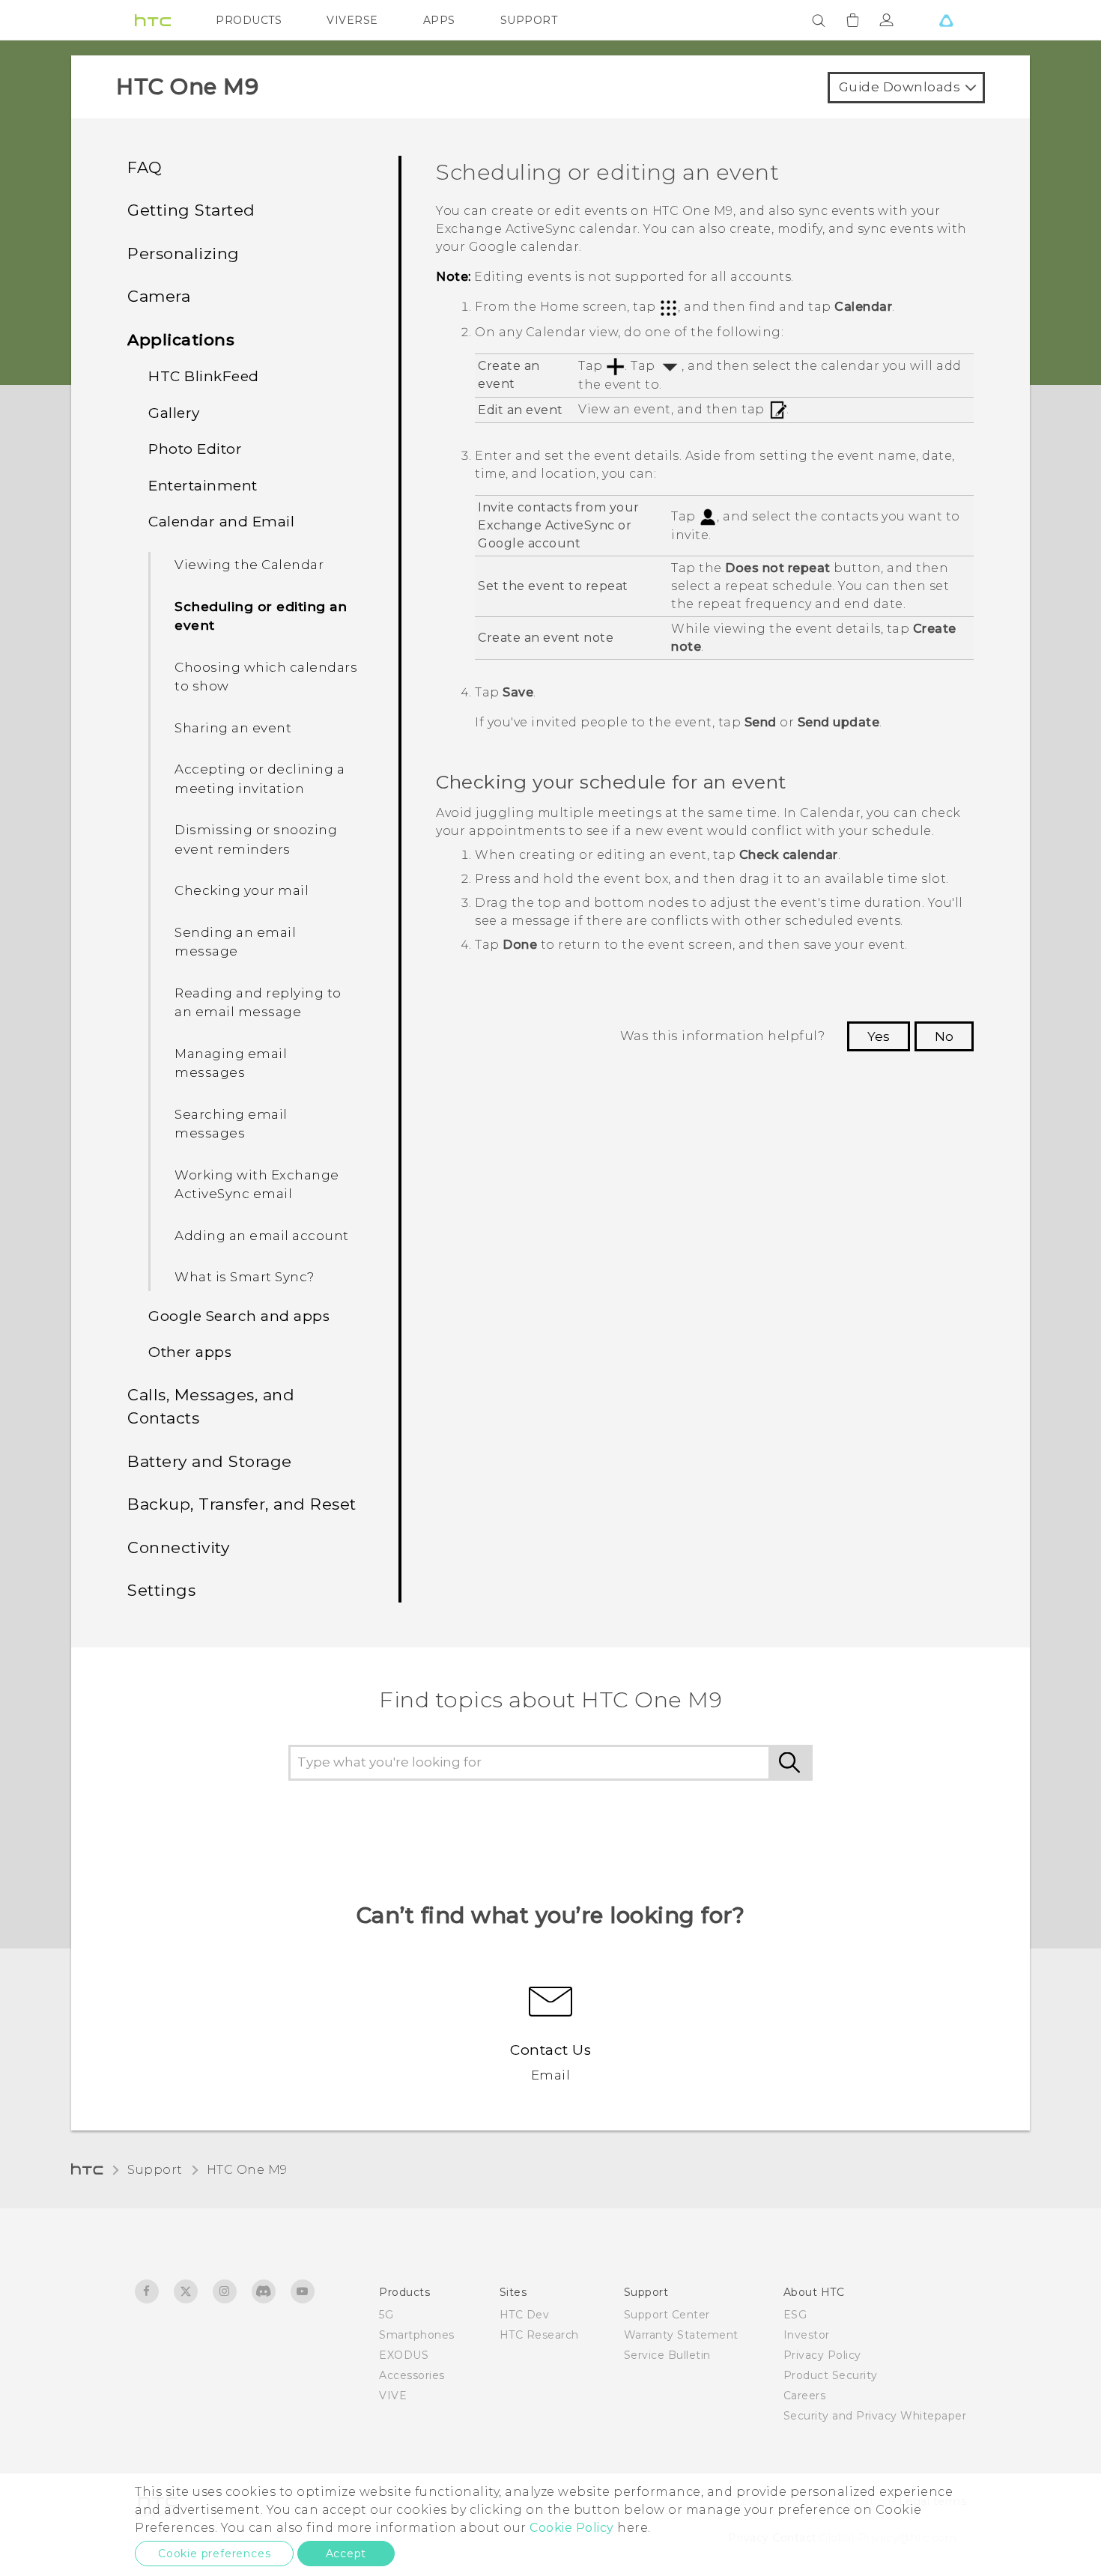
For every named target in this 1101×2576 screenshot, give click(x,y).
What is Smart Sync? (245, 1277)
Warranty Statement (681, 2335)
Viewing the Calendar (249, 565)
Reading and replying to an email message (258, 1003)
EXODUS (404, 2355)
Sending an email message (235, 942)
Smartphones (417, 2335)
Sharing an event (233, 728)
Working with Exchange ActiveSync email (257, 1185)
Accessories (412, 2375)
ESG (795, 2315)
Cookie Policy (572, 2528)
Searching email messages (231, 1124)
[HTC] (153, 20)
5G (386, 2315)
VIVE (393, 2396)
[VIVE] (946, 20)
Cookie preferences (214, 2554)
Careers (805, 2396)
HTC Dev (525, 2315)
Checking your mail (242, 890)
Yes (879, 1036)
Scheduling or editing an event (261, 616)
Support (155, 2170)
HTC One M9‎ (247, 2170)
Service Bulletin (667, 2355)
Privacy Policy (822, 2355)
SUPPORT (529, 20)
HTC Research (539, 2335)
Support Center (667, 2315)
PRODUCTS (249, 20)
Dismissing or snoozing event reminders (256, 839)
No (944, 1036)
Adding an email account (262, 1236)
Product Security (831, 2375)
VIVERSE (352, 20)
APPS (439, 20)
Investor (807, 2335)
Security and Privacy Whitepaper (875, 2416)
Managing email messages (231, 1063)
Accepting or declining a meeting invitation (260, 779)
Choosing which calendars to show (266, 677)
